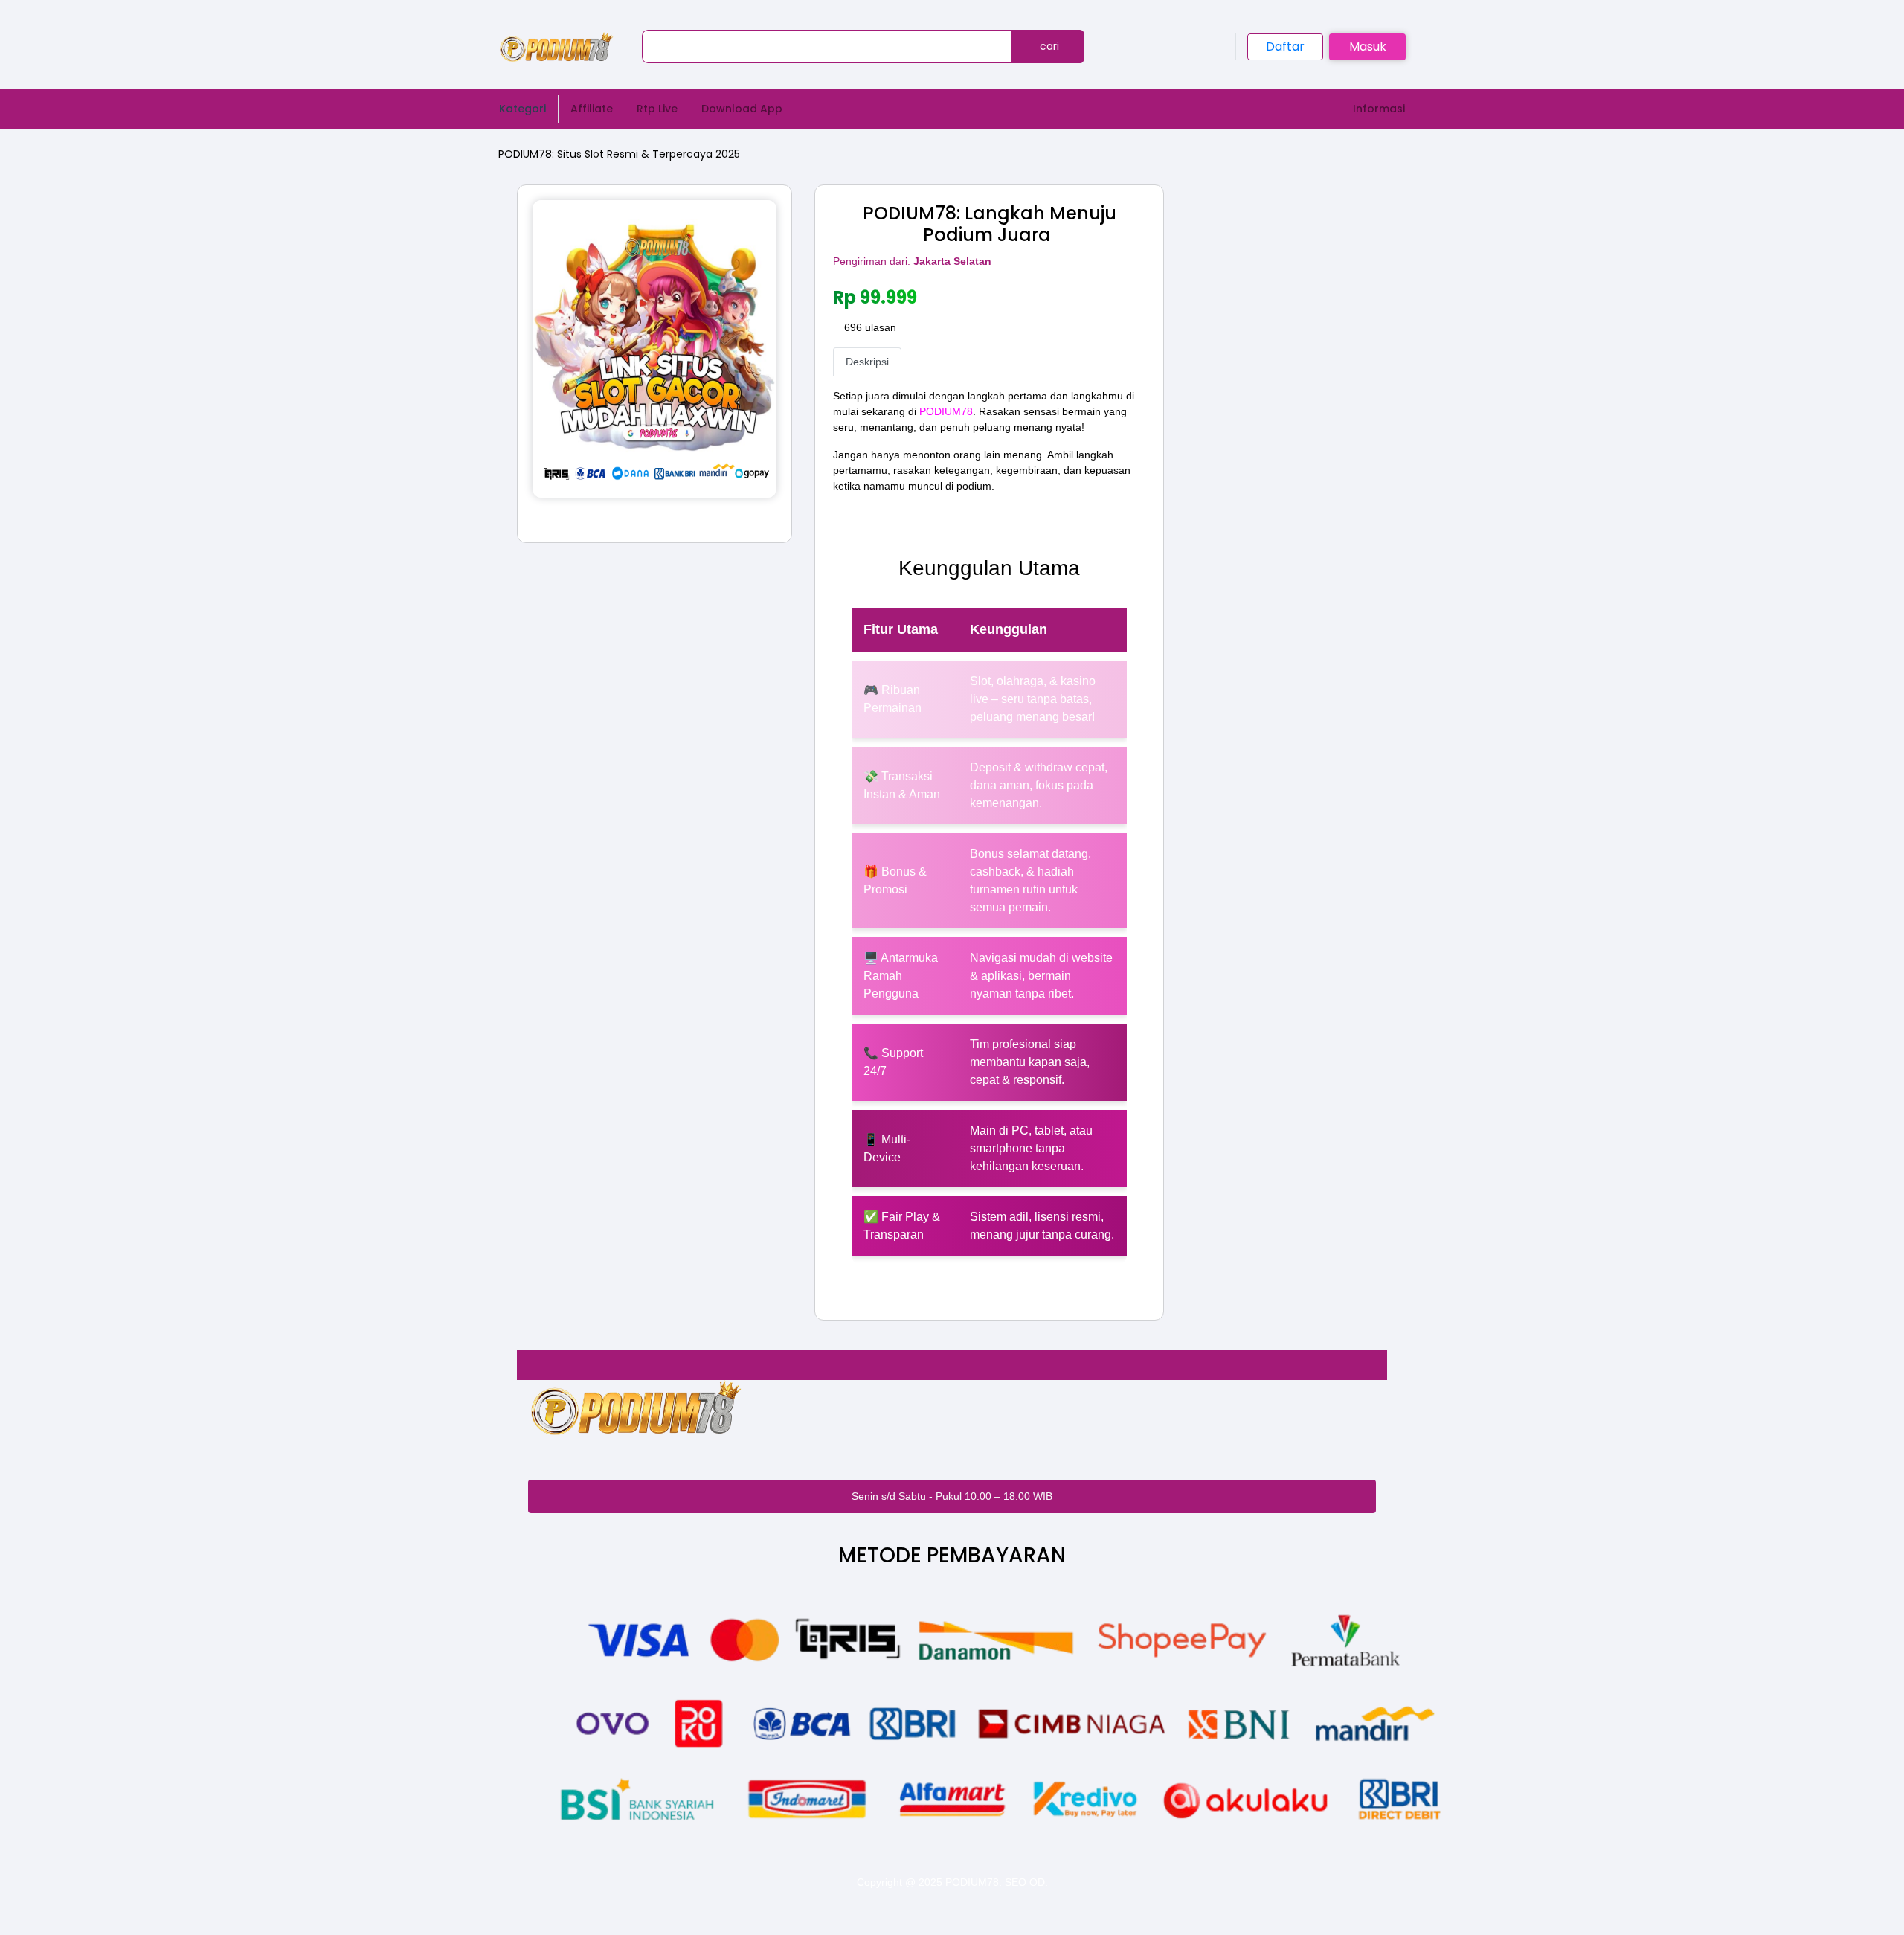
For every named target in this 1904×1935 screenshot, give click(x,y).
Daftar (1285, 46)
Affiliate (592, 109)
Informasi (1379, 109)
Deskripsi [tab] (867, 362)
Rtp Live (657, 109)
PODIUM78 (946, 411)
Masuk (1368, 46)
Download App (742, 109)
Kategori (522, 109)
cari (1048, 46)
